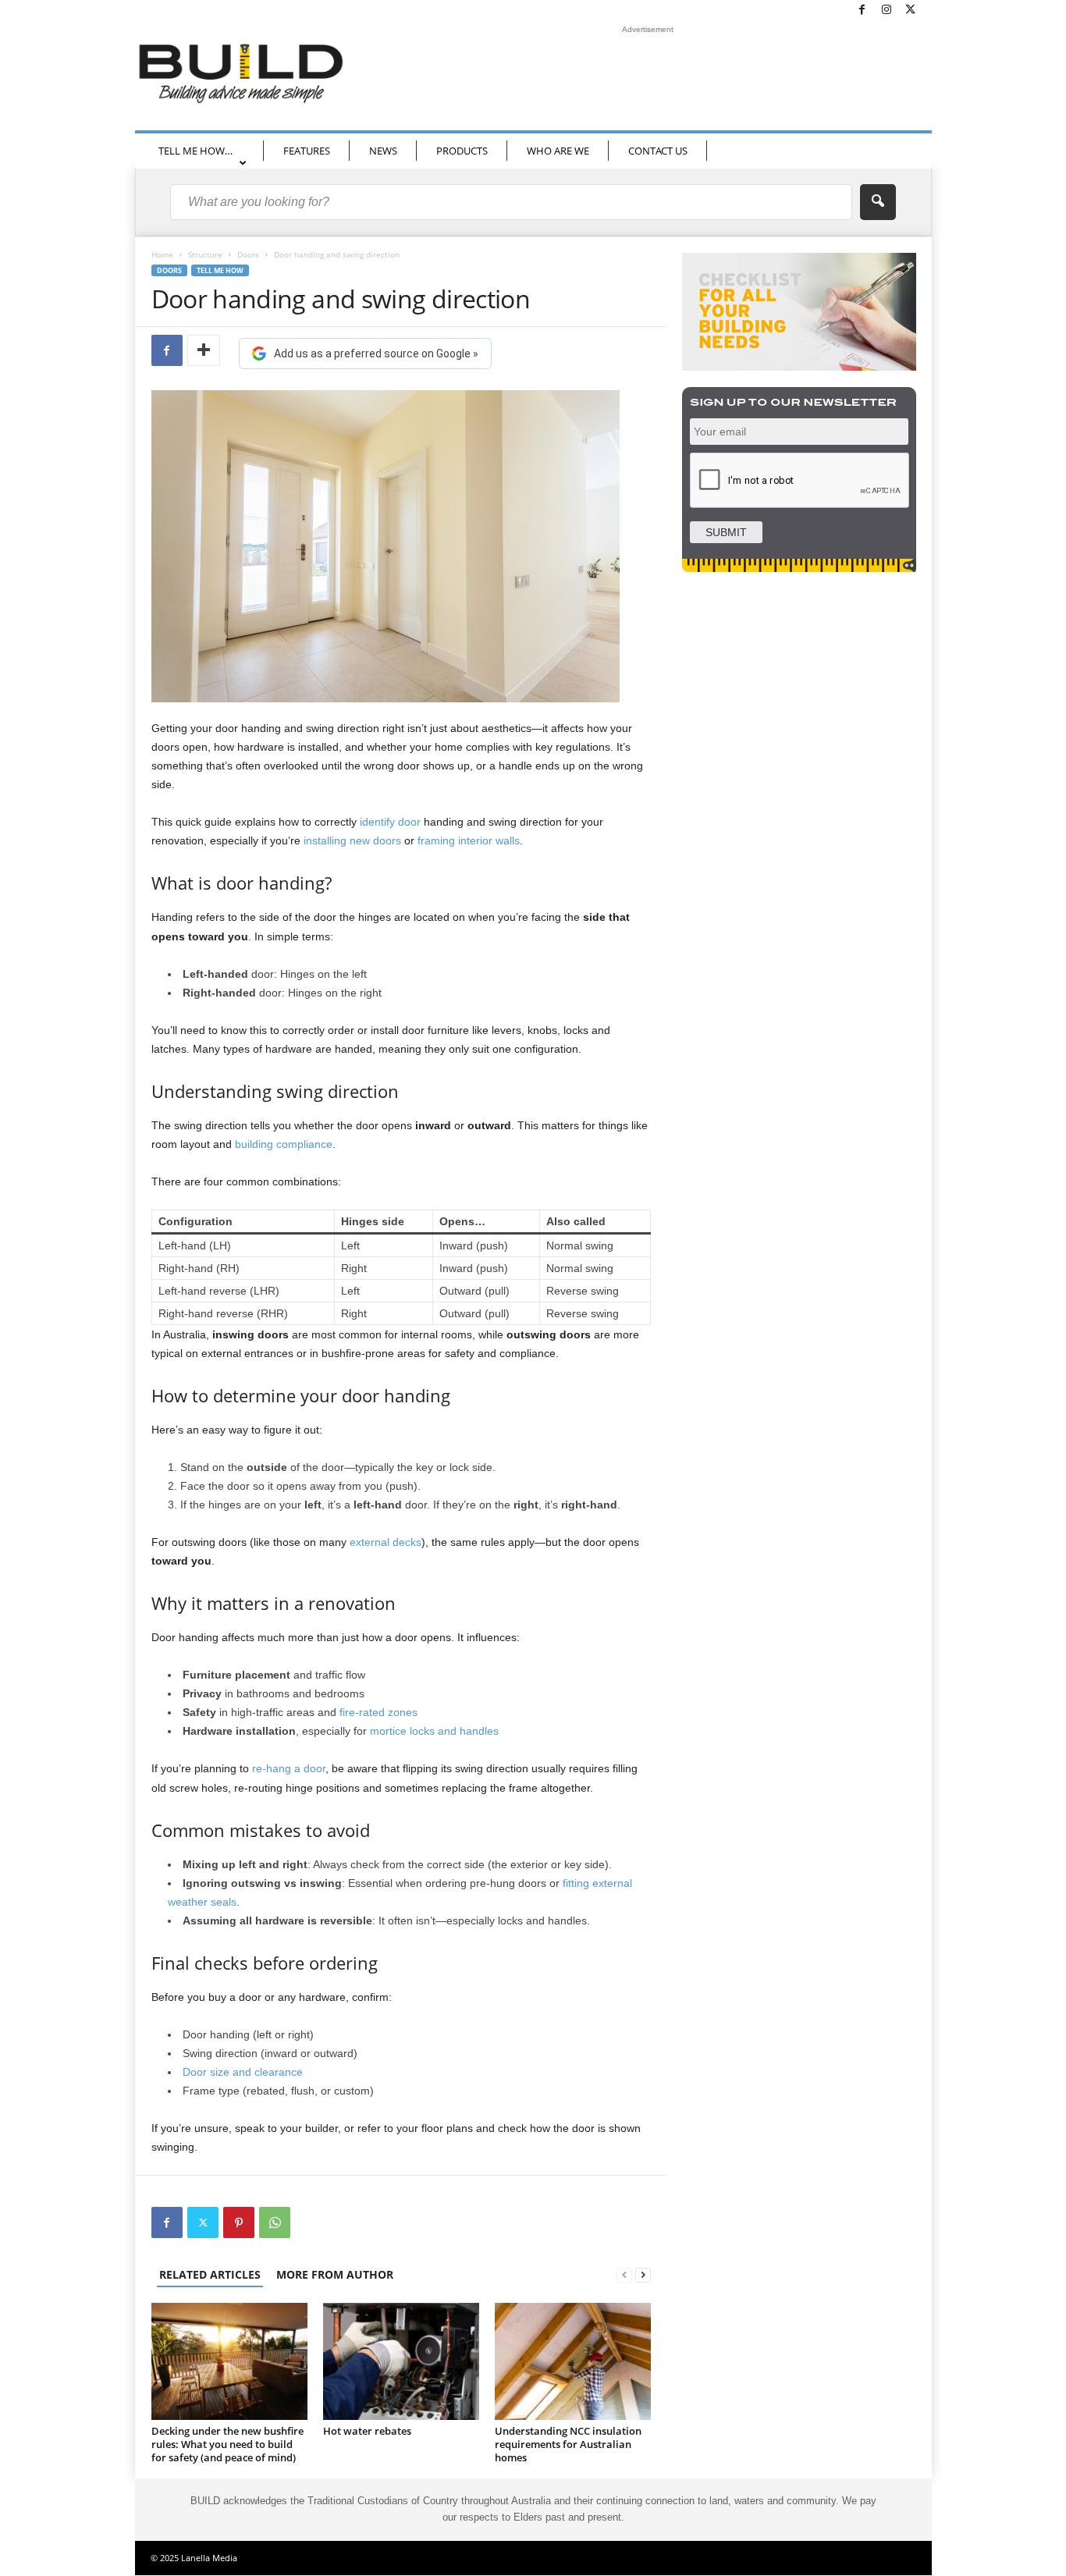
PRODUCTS (462, 151)
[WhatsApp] (275, 2222)
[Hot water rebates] (401, 2361)
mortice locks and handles (434, 1731)
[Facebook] (862, 11)
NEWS (383, 151)
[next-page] (643, 2274)
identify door (390, 822)
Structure (205, 254)
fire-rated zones (378, 1712)
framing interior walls (469, 840)
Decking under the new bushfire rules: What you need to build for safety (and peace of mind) (227, 2444)
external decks (386, 1542)
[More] (204, 350)
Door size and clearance (243, 2072)
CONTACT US (658, 151)
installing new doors (352, 840)
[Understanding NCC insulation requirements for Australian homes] (573, 2361)
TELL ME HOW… (195, 151)
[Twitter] (911, 11)
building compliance (284, 1144)
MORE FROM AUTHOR (335, 2274)
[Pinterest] (239, 2222)
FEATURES (307, 151)
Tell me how (220, 270)
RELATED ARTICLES (210, 2274)
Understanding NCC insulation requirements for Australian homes (568, 2444)
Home (162, 254)
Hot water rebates (367, 2431)
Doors (248, 254)
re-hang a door (289, 1768)
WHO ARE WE (558, 151)
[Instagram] (887, 11)
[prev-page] (624, 2274)
